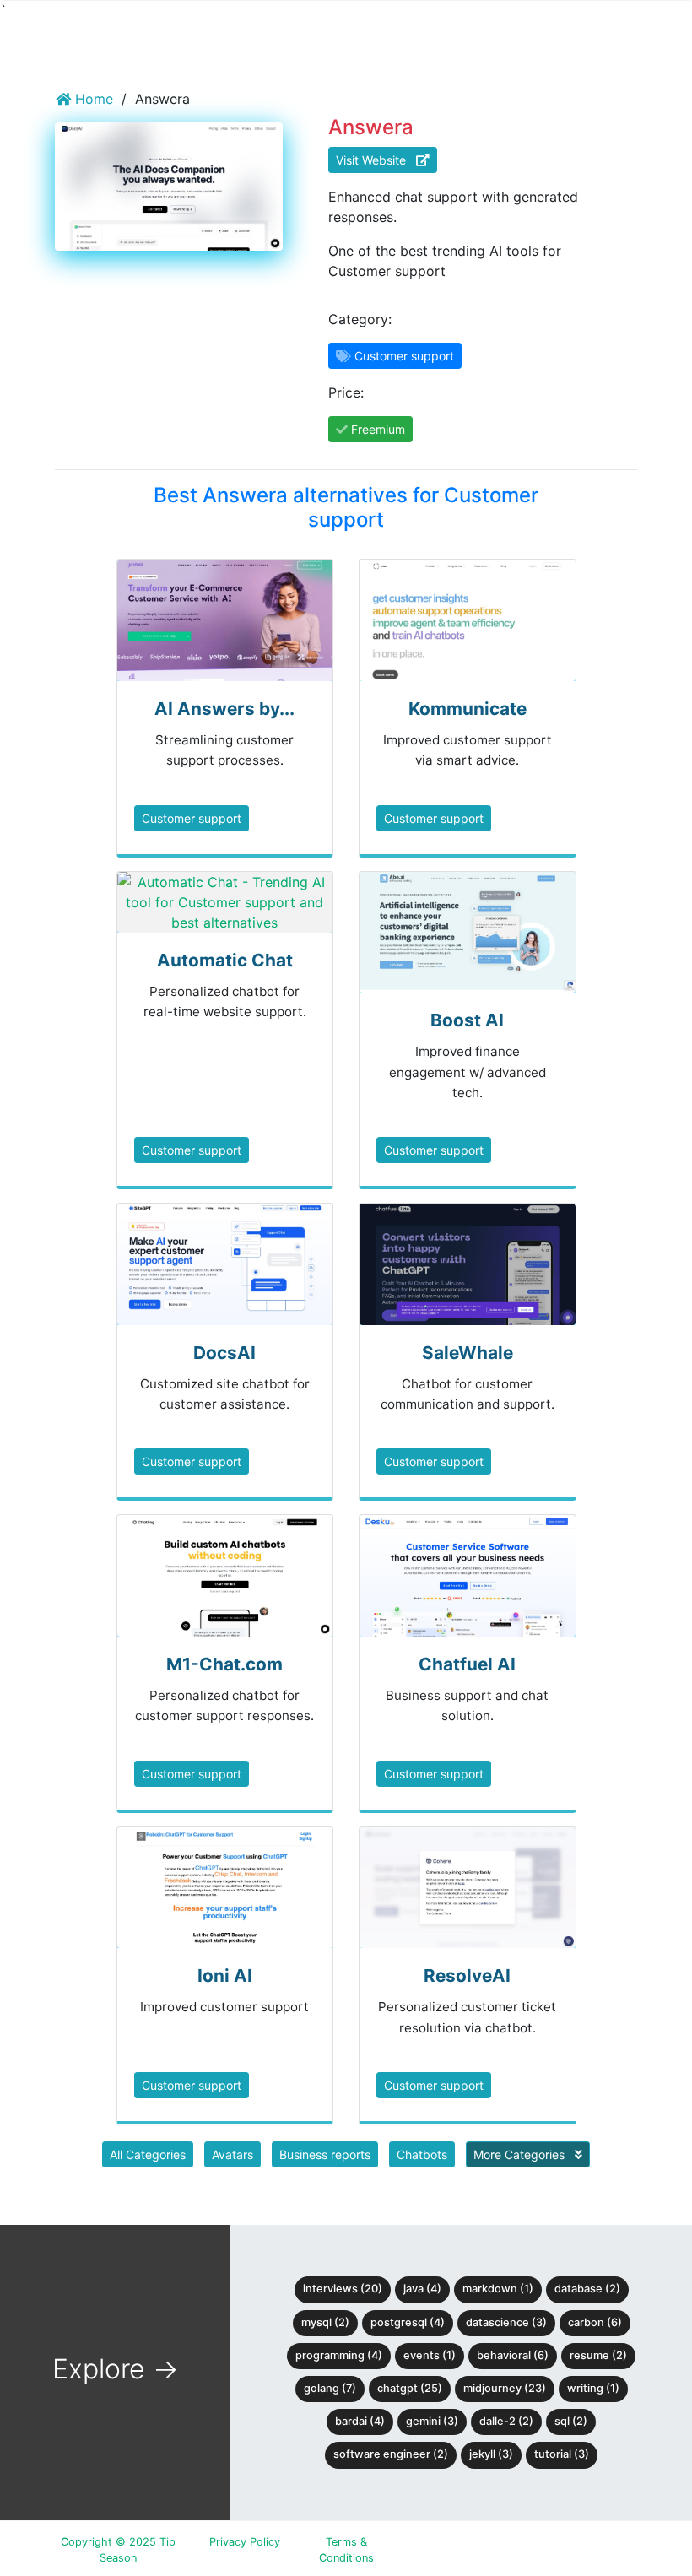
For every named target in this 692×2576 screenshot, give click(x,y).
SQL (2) (571, 2421)
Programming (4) (339, 2355)
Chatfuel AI (467, 1664)
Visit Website (376, 160)
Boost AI (467, 1020)
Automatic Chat (225, 960)
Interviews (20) (343, 2289)
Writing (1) (593, 2388)
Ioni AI (225, 1975)
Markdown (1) (498, 2289)
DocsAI (224, 1353)
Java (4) (422, 2289)
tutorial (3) (562, 2454)
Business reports (325, 2154)
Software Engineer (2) (391, 2454)
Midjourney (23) (505, 2388)
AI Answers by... (224, 709)
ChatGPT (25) (410, 2388)
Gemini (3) (432, 2421)
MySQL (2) (325, 2322)
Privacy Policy (245, 2542)
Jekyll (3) (491, 2454)
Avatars (232, 2154)
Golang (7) (330, 2388)
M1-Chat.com (224, 1664)
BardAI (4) (360, 2421)
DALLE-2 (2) (506, 2421)
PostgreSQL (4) (408, 2322)
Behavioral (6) (513, 2355)
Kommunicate (468, 709)
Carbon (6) (595, 2322)
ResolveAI (467, 1975)
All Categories (148, 2154)
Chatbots (422, 2154)
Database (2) (587, 2289)
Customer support (192, 818)
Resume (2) (598, 2355)
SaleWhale (468, 1353)
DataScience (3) (506, 2322)
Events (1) (430, 2355)
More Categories (521, 2154)
